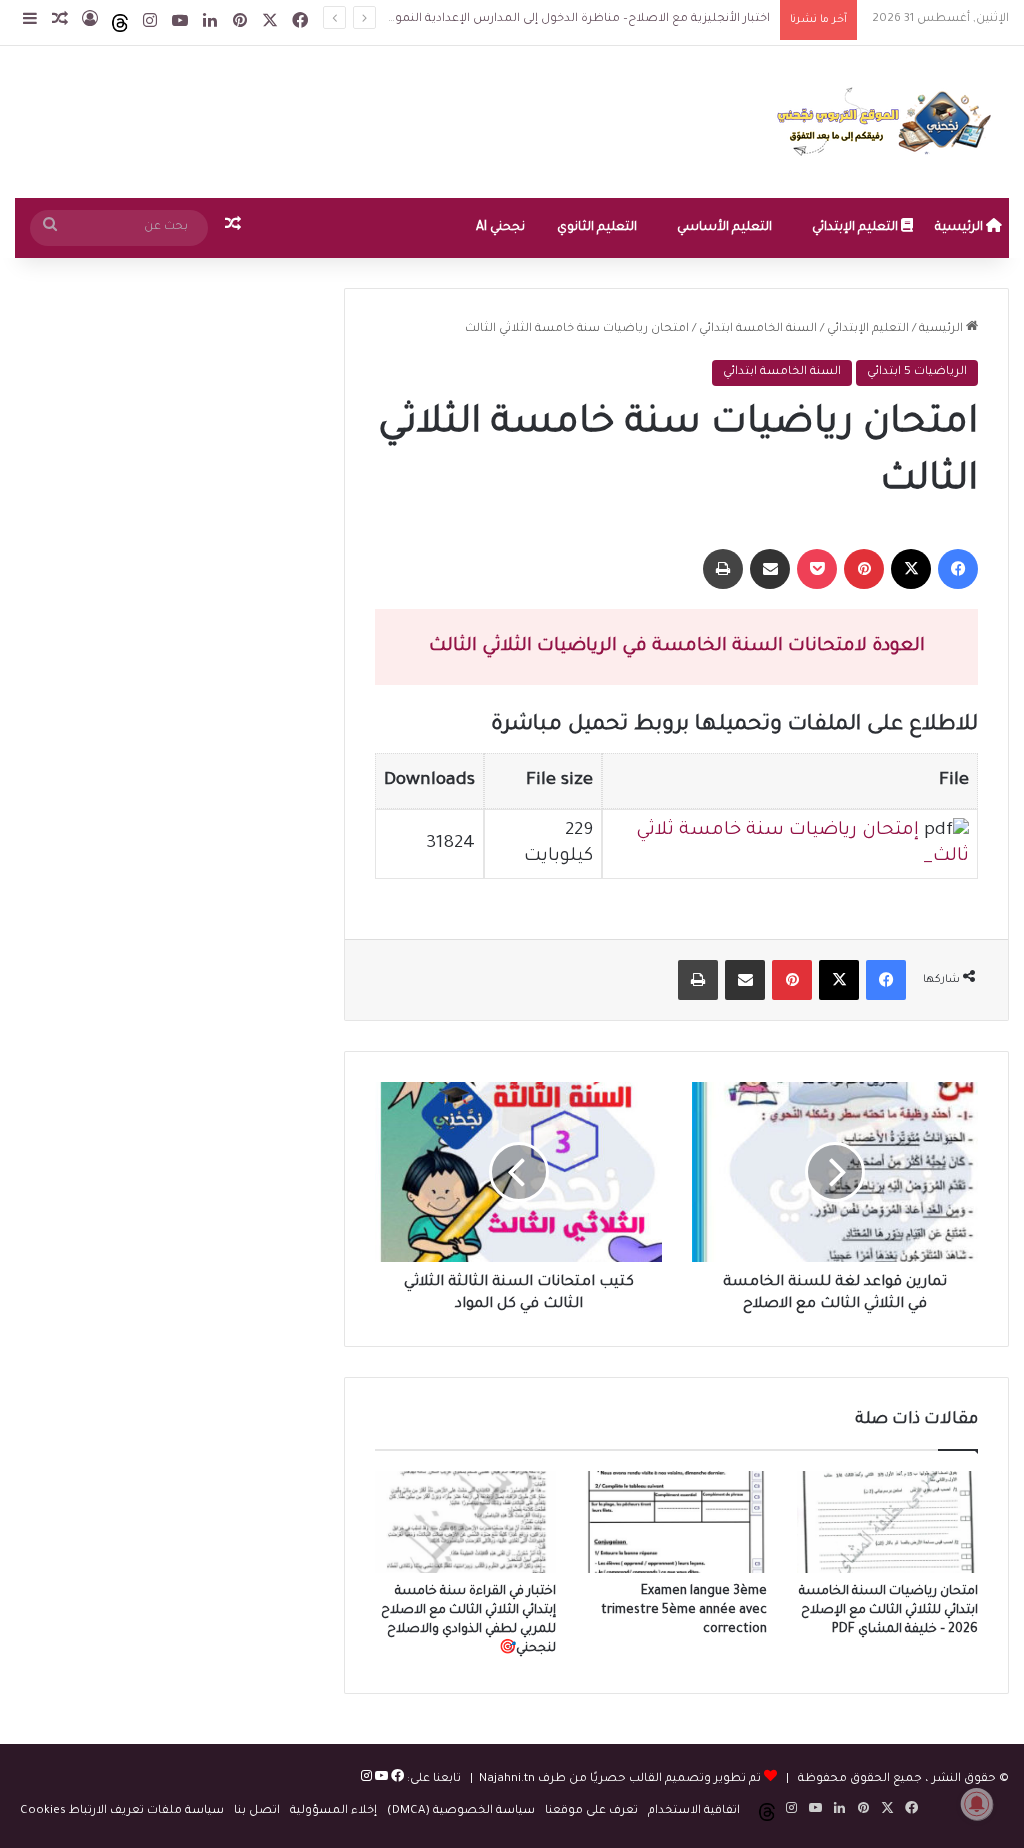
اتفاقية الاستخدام (694, 1811)
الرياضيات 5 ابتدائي (917, 372)
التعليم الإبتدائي (856, 228)
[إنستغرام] (366, 1779)
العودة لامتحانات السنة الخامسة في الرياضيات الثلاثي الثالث (677, 647)
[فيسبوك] (396, 1779)
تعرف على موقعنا (591, 1811)
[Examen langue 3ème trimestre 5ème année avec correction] (676, 1522)
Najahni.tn (507, 1779)
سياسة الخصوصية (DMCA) (461, 1811)
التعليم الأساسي (724, 228)
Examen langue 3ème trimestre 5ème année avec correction (684, 1611)
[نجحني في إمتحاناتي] (889, 122)
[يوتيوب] (380, 1779)
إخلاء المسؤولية (333, 1811)
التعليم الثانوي (597, 228)
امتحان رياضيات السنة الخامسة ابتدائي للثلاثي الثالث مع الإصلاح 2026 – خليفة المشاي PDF (888, 1611)
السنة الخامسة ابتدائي (758, 329)
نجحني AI (500, 228)
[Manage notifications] (977, 1804)
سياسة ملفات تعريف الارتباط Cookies (122, 1811)
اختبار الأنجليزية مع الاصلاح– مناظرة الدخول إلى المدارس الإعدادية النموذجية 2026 (554, 19)
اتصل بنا (257, 1811)
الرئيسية (960, 228)
